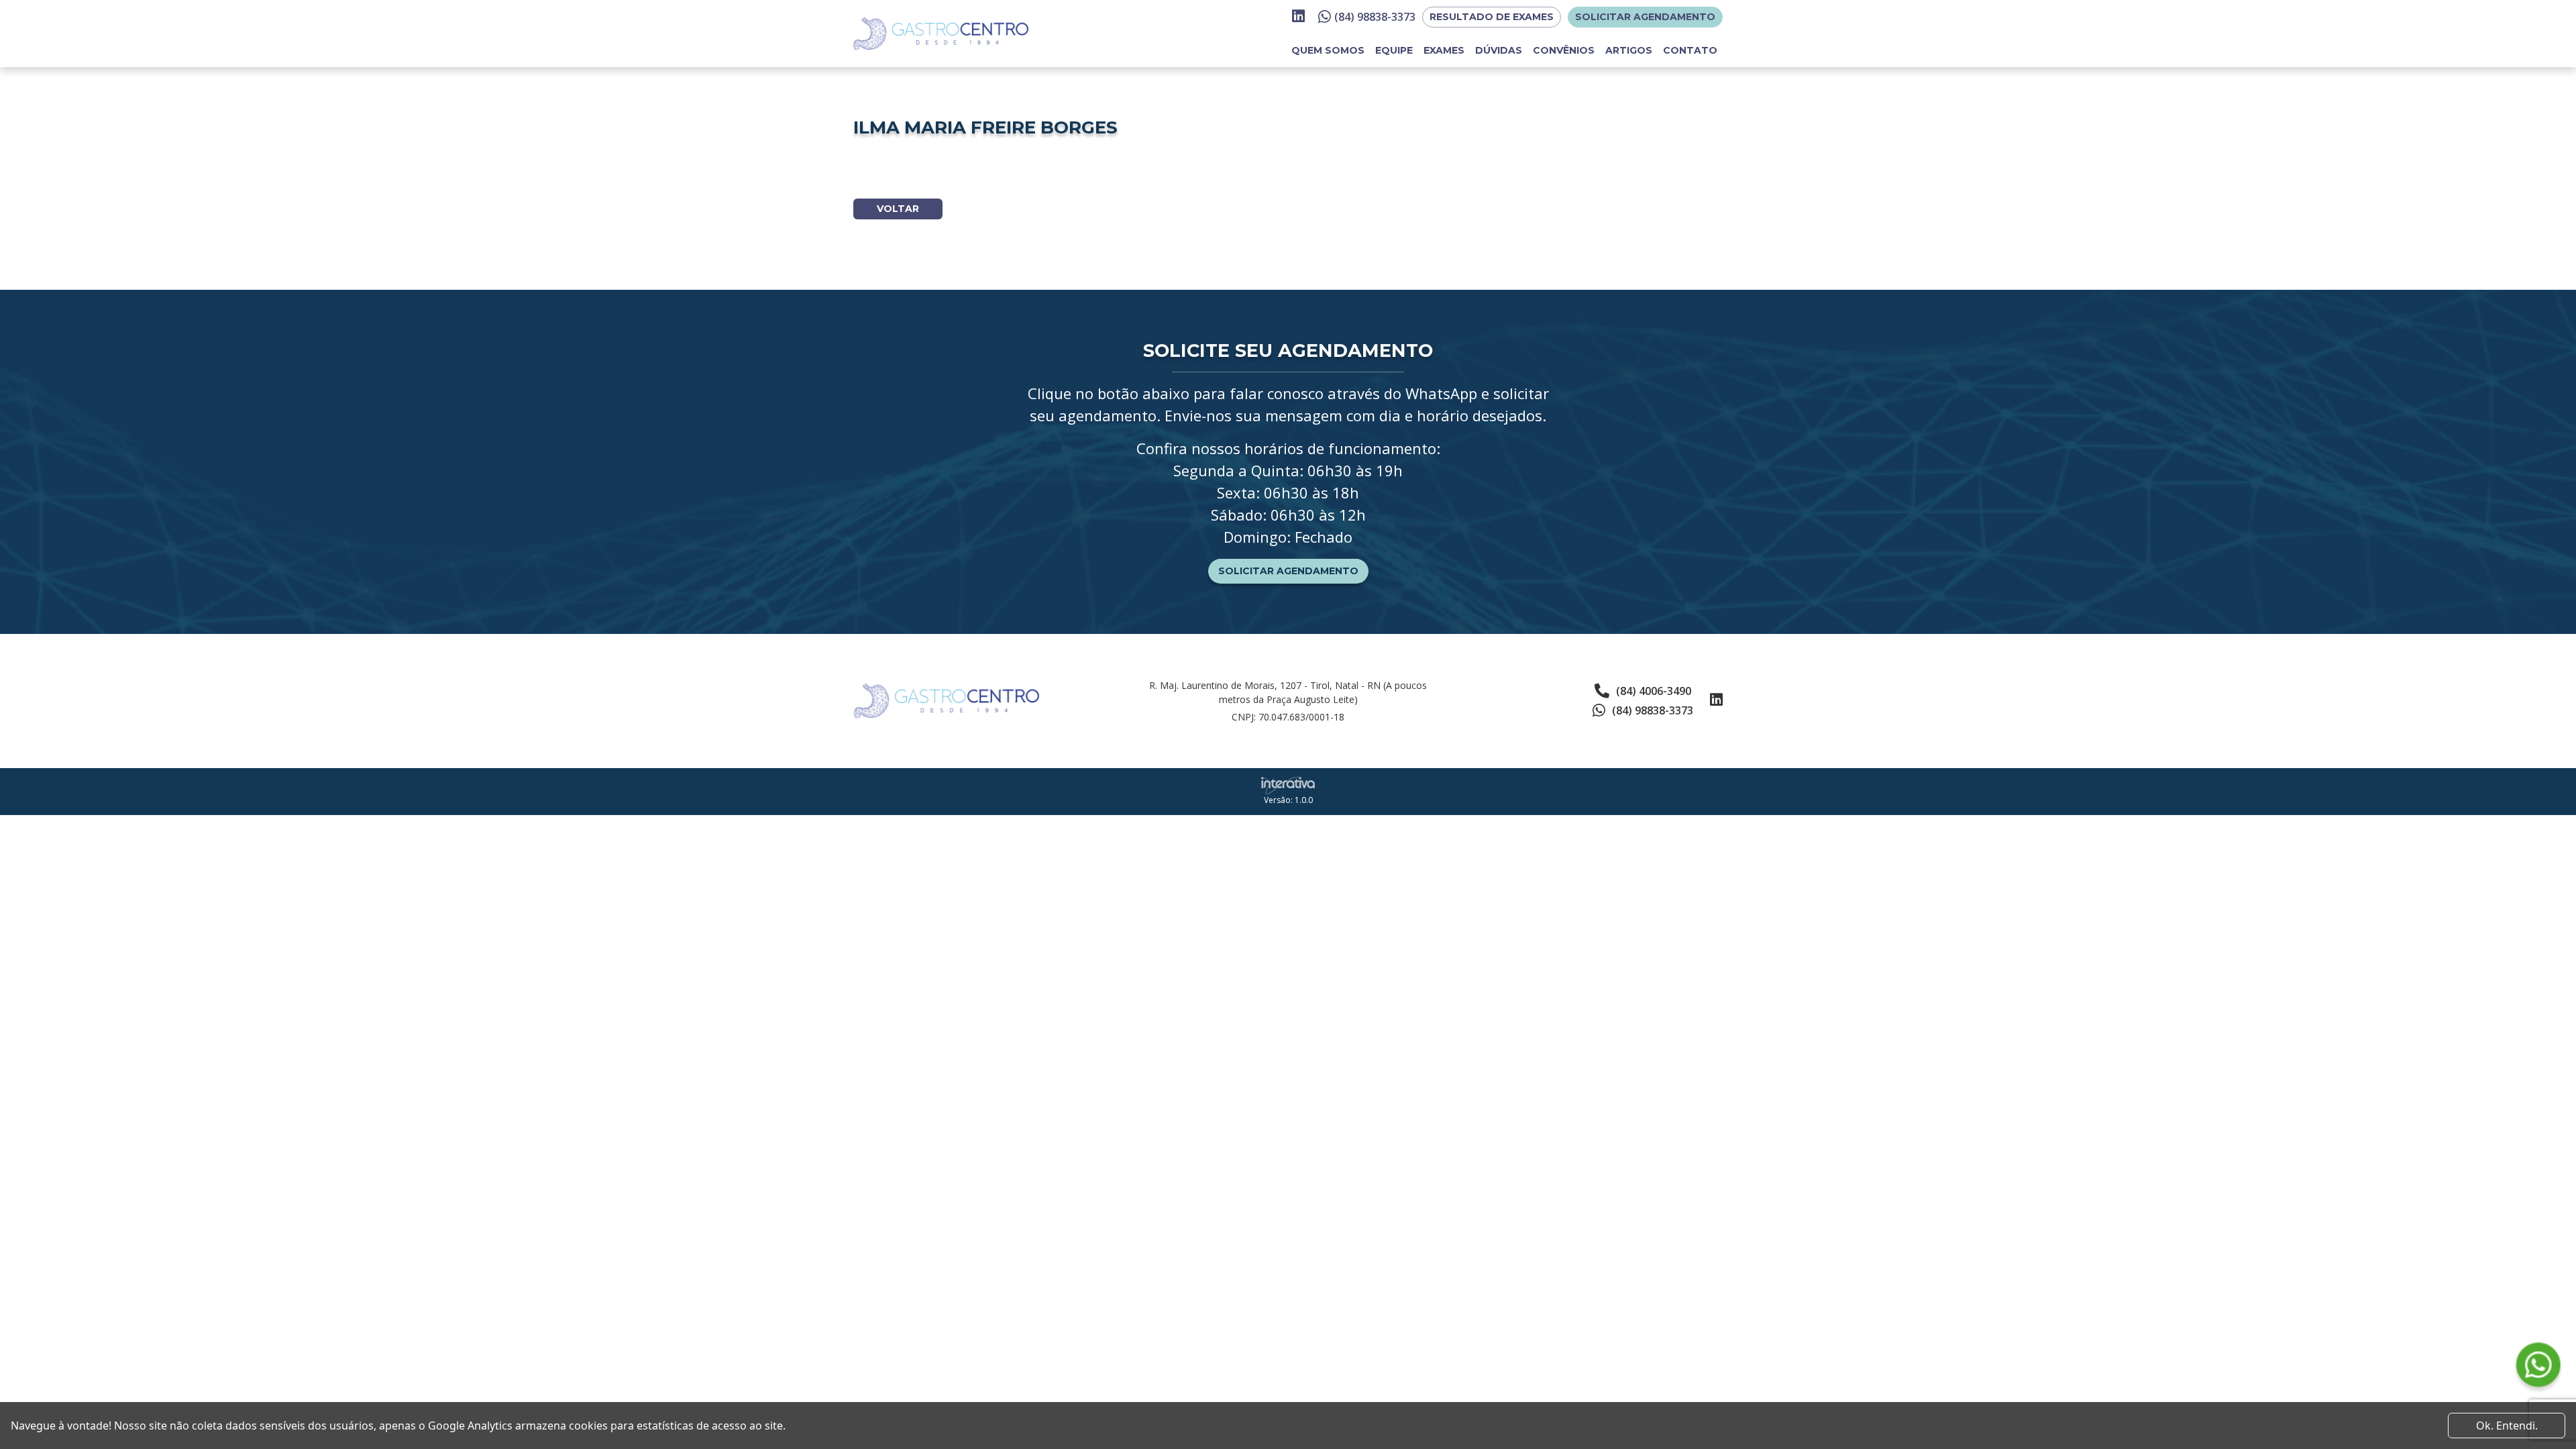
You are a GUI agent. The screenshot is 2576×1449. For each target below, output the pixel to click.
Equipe (1394, 50)
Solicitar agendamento (1645, 17)
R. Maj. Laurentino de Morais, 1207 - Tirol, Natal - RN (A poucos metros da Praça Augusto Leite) (1288, 692)
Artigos (1629, 50)
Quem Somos (1328, 50)
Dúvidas (1499, 50)
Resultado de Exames (1492, 17)
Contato (1690, 50)
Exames (1444, 50)
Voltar (898, 209)
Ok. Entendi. (2507, 1426)
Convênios (1564, 50)
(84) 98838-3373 (1375, 17)
